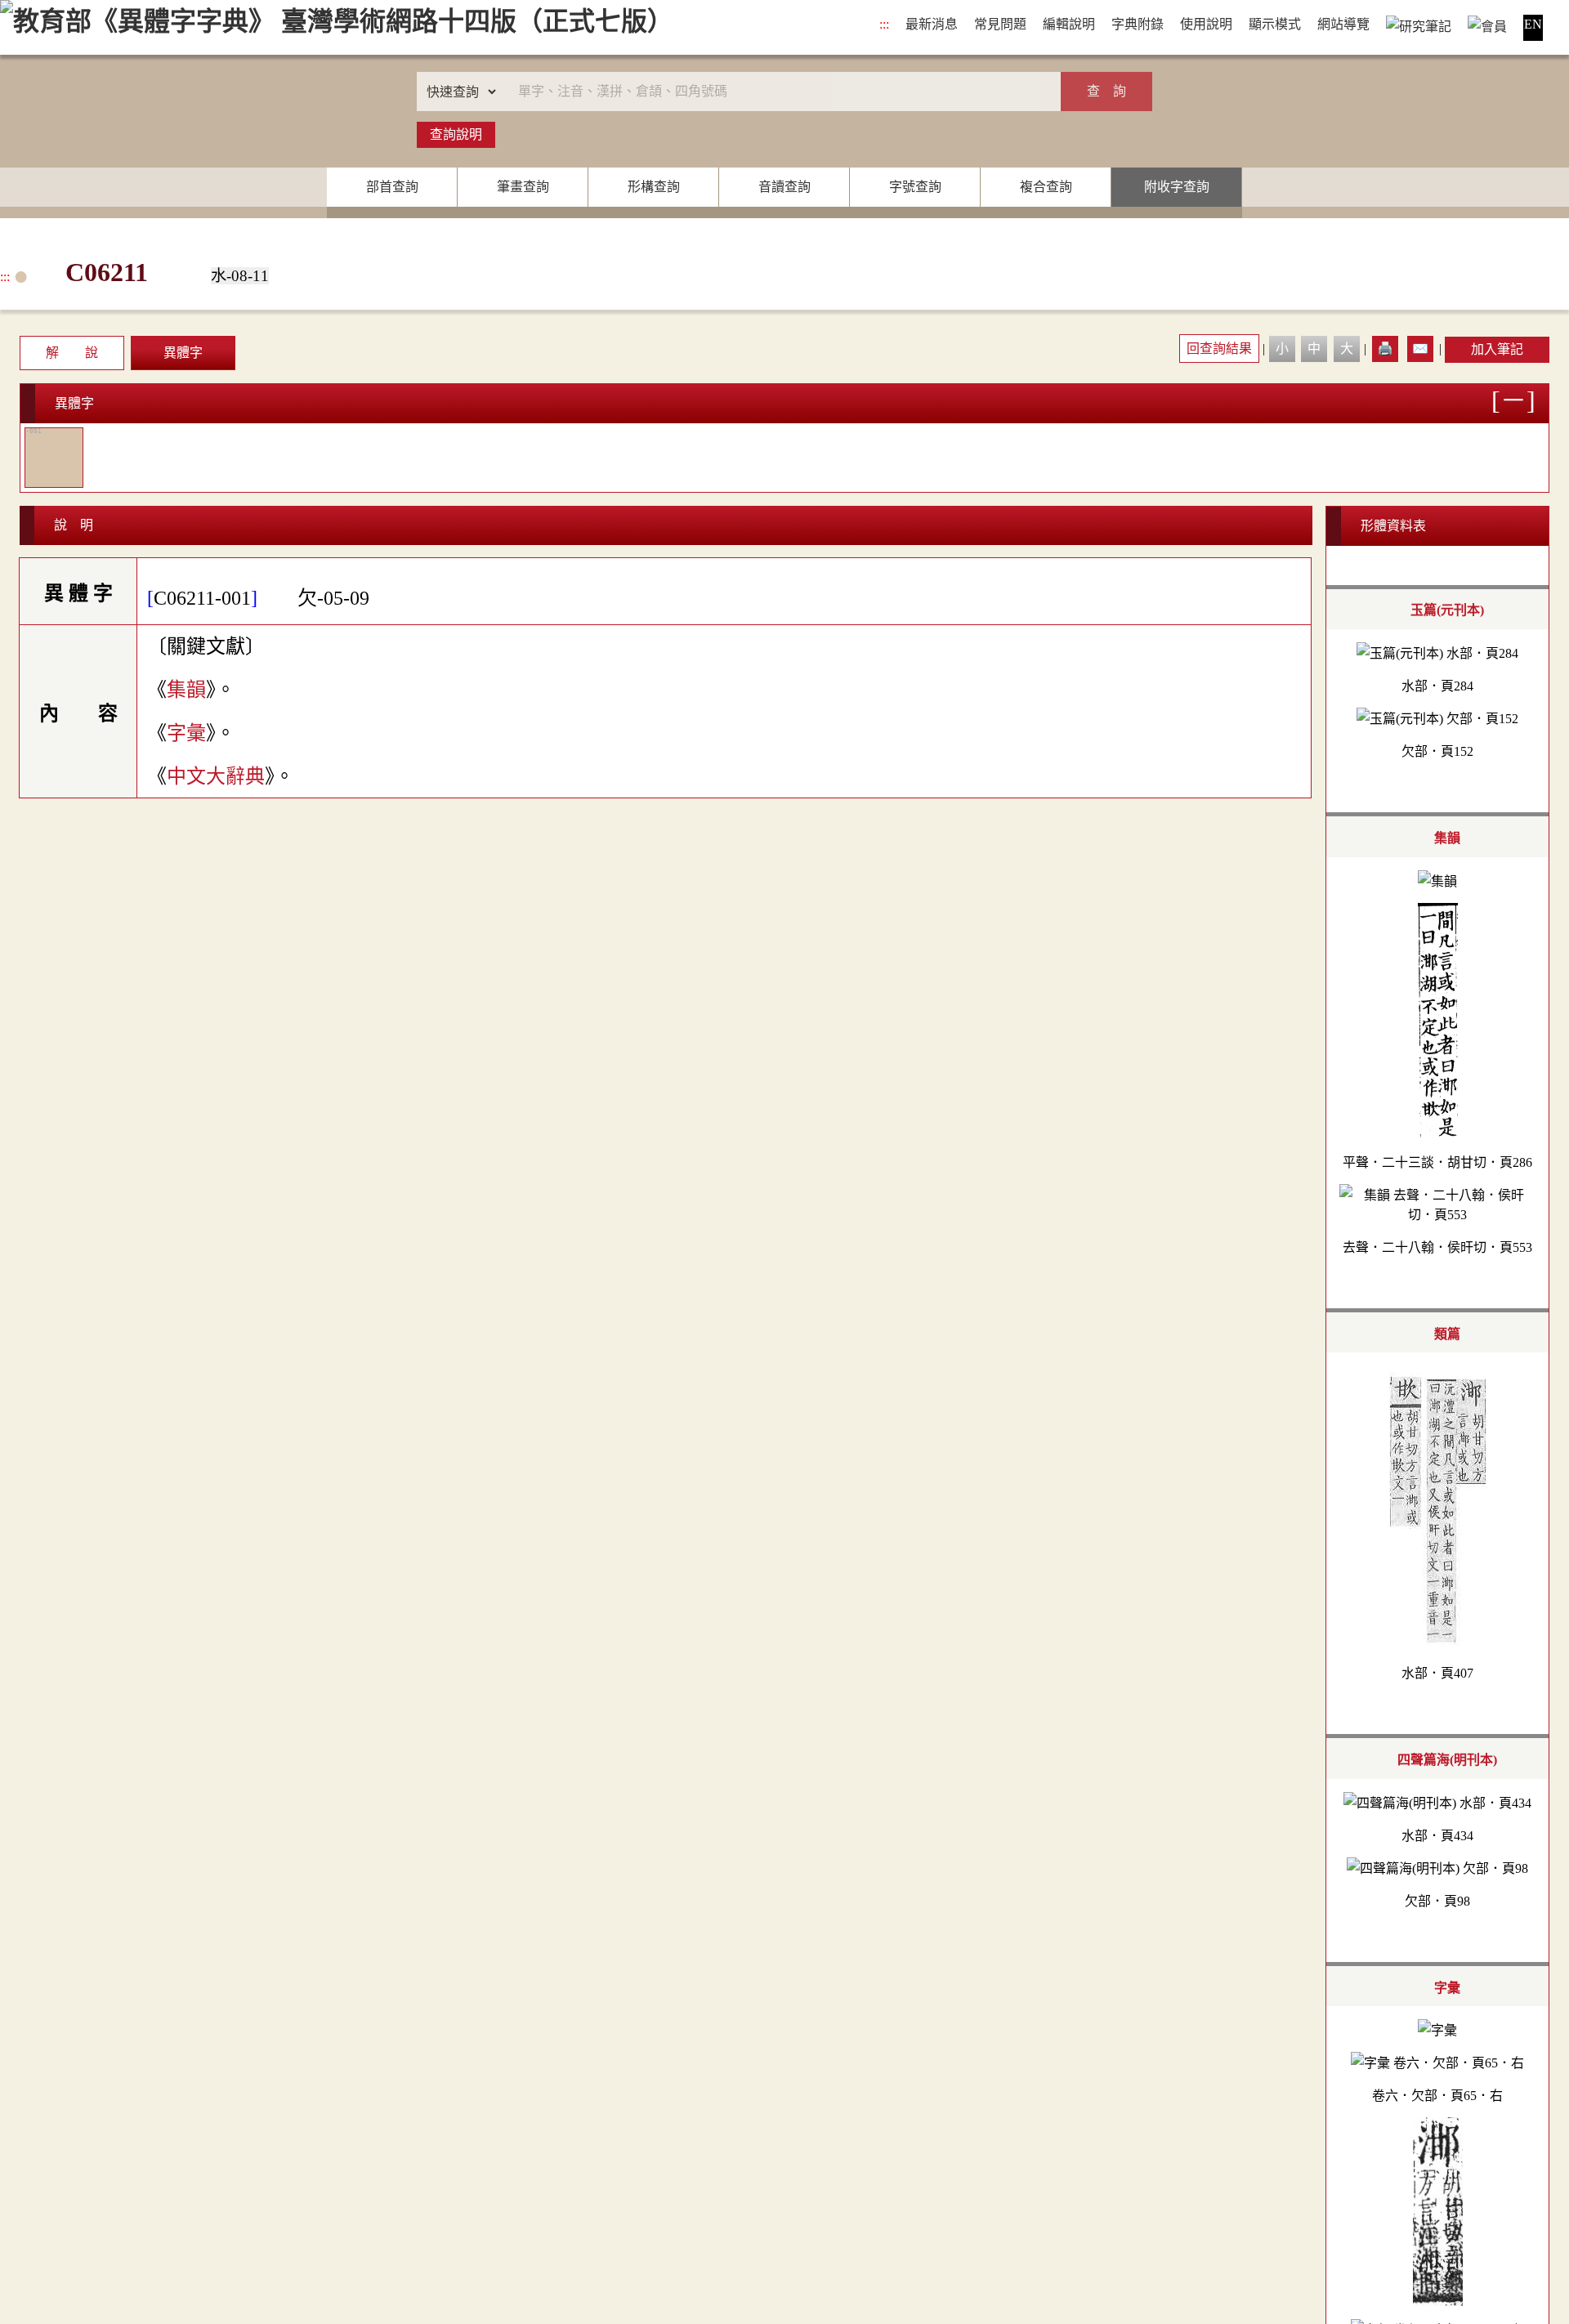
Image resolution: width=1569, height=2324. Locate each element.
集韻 (186, 690)
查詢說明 (456, 134)
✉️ (1420, 349)
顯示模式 (1275, 24)
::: (884, 24)
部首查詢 (392, 187)
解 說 (72, 353)
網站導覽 (1343, 24)
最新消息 (932, 24)
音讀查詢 (784, 187)
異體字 (183, 353)
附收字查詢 (1177, 187)
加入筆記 (1497, 349)
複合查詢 (1046, 187)
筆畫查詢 (523, 187)
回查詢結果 (1219, 349)
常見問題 (1000, 24)
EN (1533, 24)
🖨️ (1385, 349)
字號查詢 (915, 187)
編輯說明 (1069, 24)
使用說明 (1206, 24)
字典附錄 (1138, 24)
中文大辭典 (216, 776)
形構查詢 (654, 187)
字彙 (186, 733)
